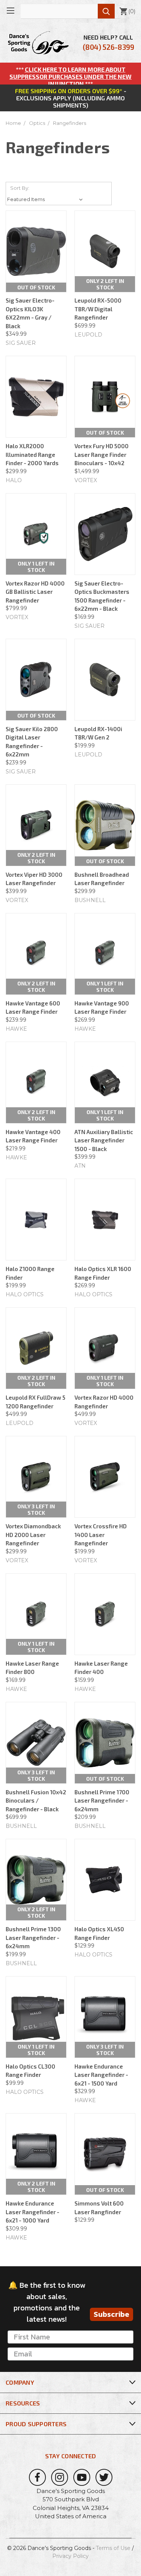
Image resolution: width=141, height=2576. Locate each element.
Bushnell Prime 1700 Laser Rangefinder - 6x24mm (102, 1801)
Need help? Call (108, 42)
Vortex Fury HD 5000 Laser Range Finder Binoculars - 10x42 (102, 454)
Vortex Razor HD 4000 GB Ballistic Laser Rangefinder (35, 592)
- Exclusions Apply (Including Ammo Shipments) (71, 98)
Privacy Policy (70, 2556)
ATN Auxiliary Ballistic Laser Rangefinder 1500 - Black (104, 1140)
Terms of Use (113, 2548)
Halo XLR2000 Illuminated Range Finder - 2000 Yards (32, 454)
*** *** (70, 76)
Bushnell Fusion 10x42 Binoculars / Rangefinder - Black (36, 1801)
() (127, 11)
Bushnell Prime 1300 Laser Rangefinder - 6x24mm (33, 1937)
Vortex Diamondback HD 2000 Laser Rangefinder (33, 1535)
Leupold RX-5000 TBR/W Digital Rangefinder (98, 309)
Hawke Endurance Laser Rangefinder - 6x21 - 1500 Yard (101, 2075)
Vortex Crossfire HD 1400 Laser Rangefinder (101, 1535)
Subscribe (111, 2314)
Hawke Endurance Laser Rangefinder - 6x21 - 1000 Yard (33, 2212)
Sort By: (20, 188)
